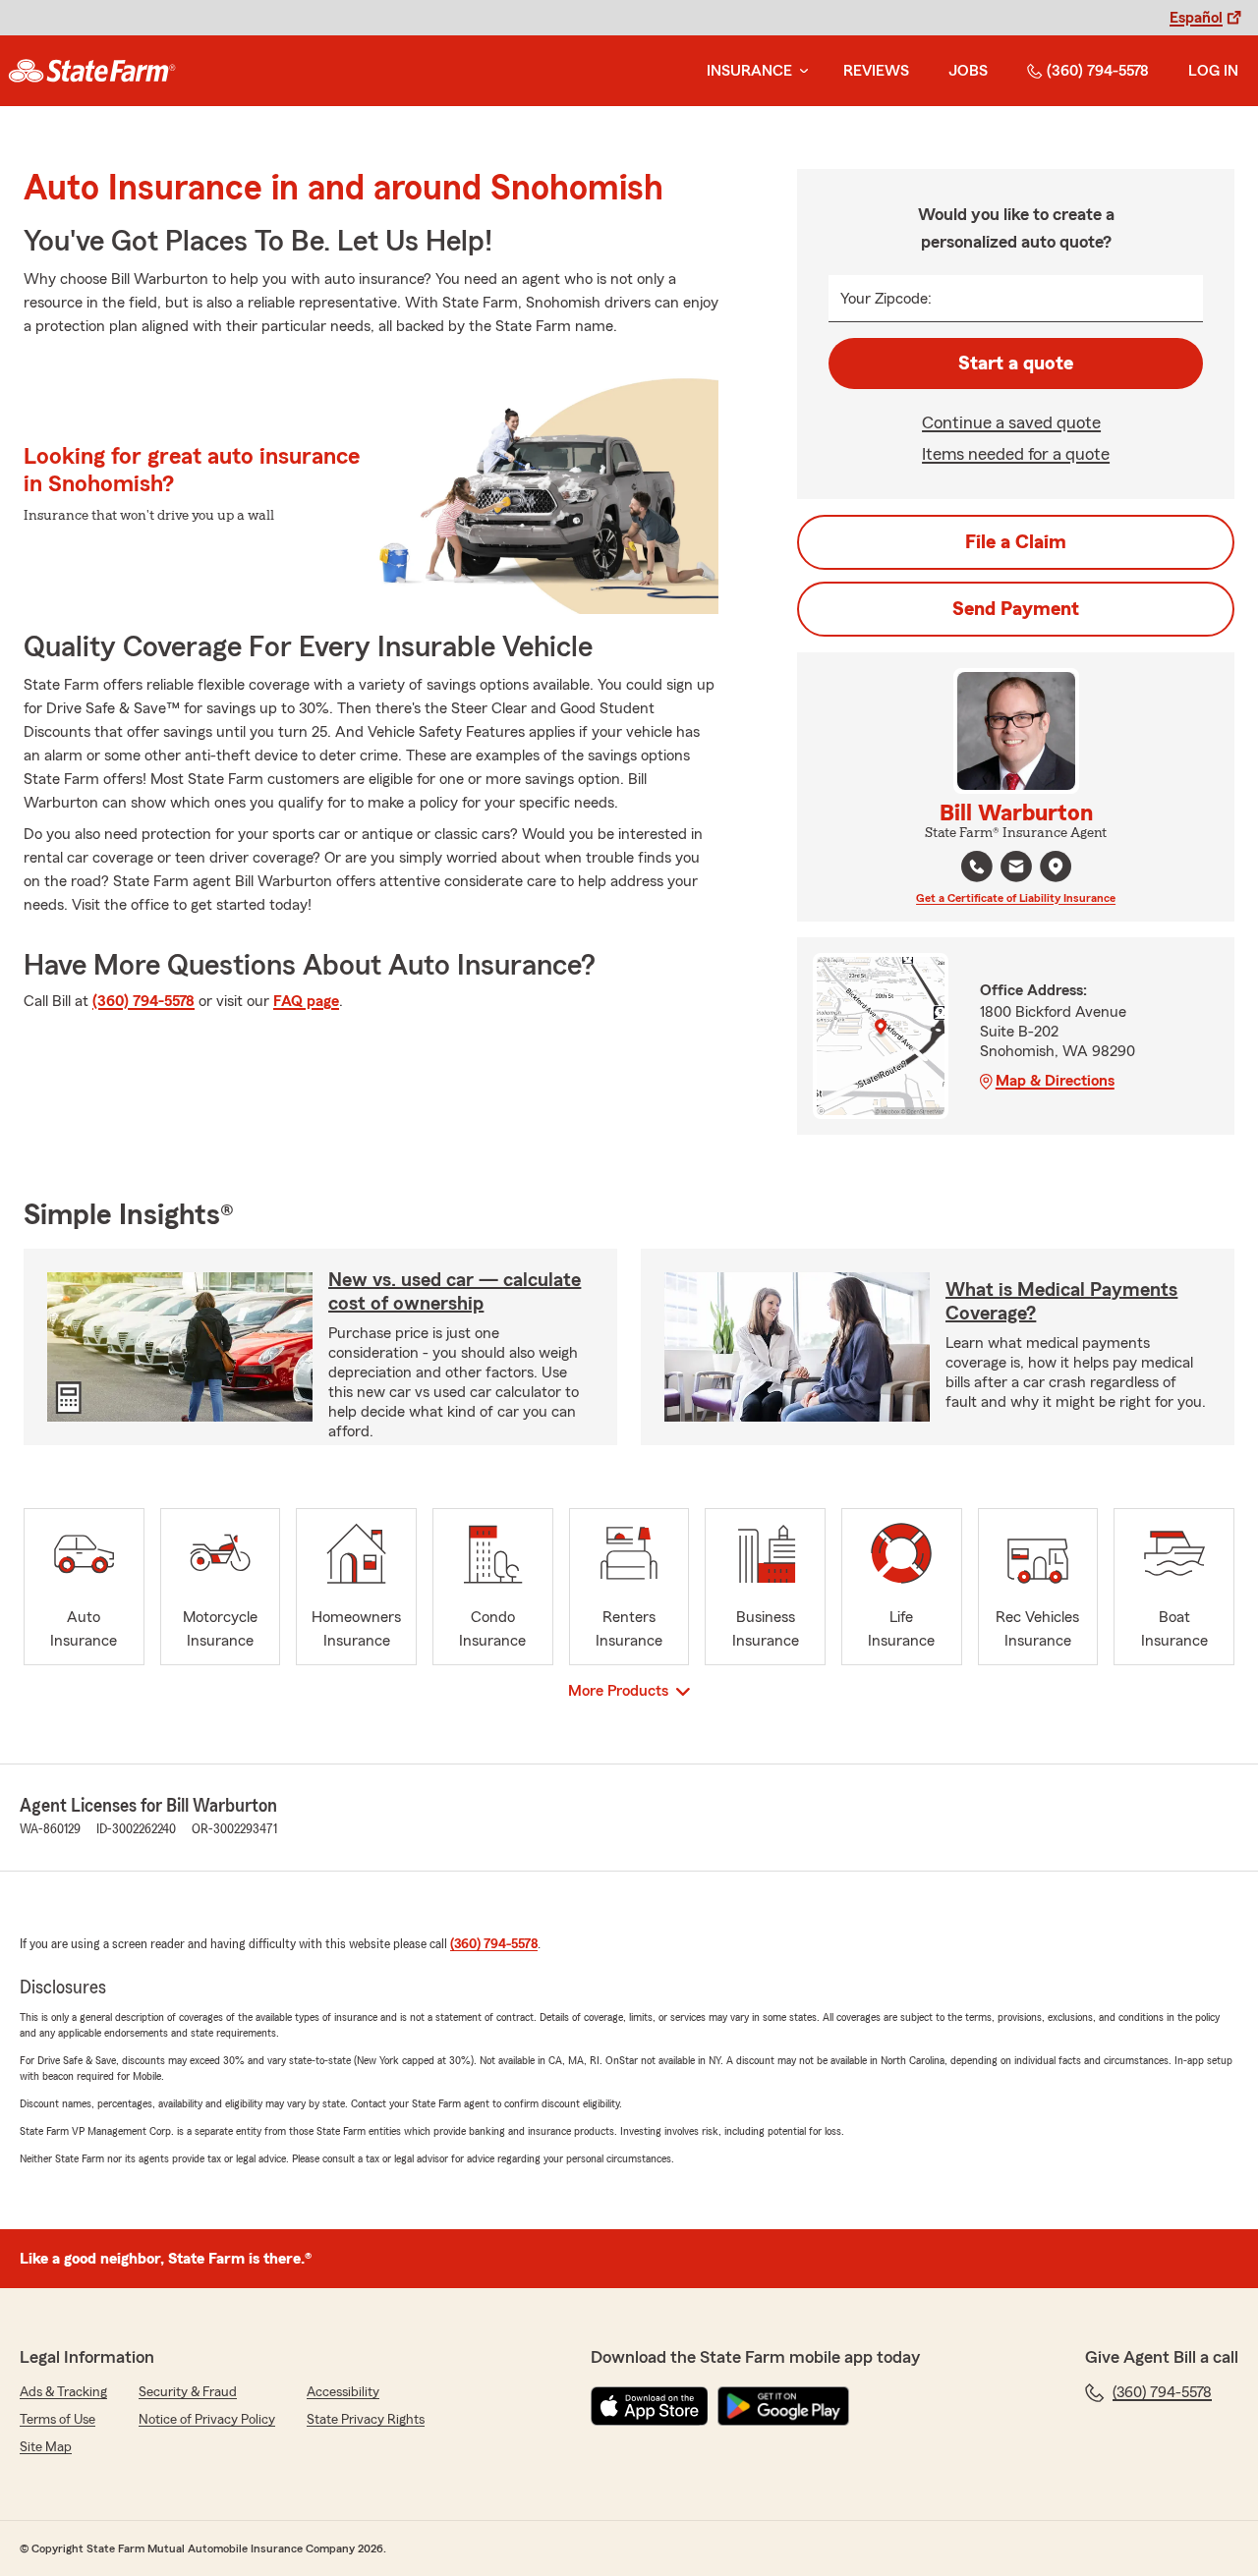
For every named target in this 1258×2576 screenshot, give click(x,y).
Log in (1213, 71)
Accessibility (343, 2392)
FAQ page (306, 1001)
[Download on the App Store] (650, 2406)
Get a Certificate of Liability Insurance (1016, 898)
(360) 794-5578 (1098, 71)
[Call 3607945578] (977, 867)
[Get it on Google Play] (783, 2406)
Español (1196, 18)
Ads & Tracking (63, 2392)
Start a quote (1016, 364)
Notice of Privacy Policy (207, 2420)
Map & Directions (1055, 1081)
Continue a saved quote (1011, 422)
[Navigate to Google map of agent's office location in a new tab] (1056, 867)
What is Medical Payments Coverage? (1061, 1302)
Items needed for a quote (1016, 454)
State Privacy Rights (366, 2420)
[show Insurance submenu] (800, 71)
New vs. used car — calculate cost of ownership (455, 1292)
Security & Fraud (188, 2392)
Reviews (876, 71)
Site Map (46, 2447)
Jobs (968, 71)
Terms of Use (57, 2420)
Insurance (749, 71)
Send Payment (1016, 609)
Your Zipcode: (886, 299)
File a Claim (1016, 542)
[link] (92, 71)
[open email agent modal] (1016, 869)
